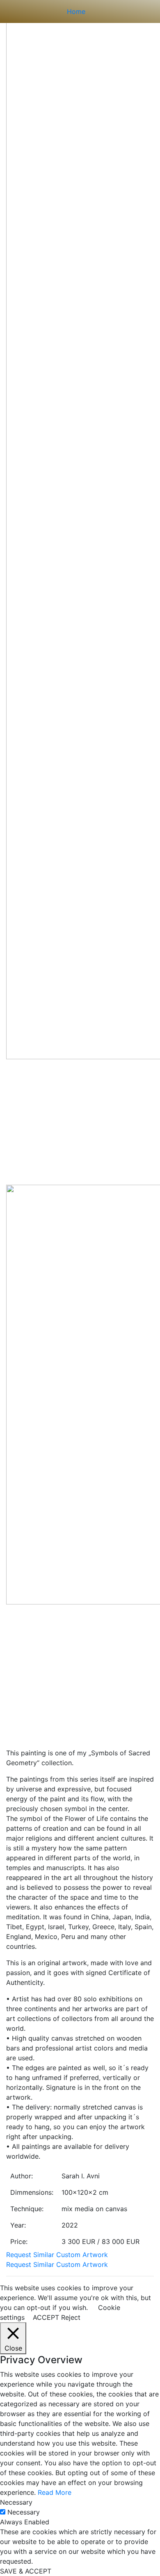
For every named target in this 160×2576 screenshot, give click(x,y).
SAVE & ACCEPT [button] (26, 2571)
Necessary (24, 2512)
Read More (55, 2492)
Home (76, 11)
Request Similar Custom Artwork (57, 2255)
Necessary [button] (16, 2502)
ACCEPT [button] (46, 2317)
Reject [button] (71, 2317)
